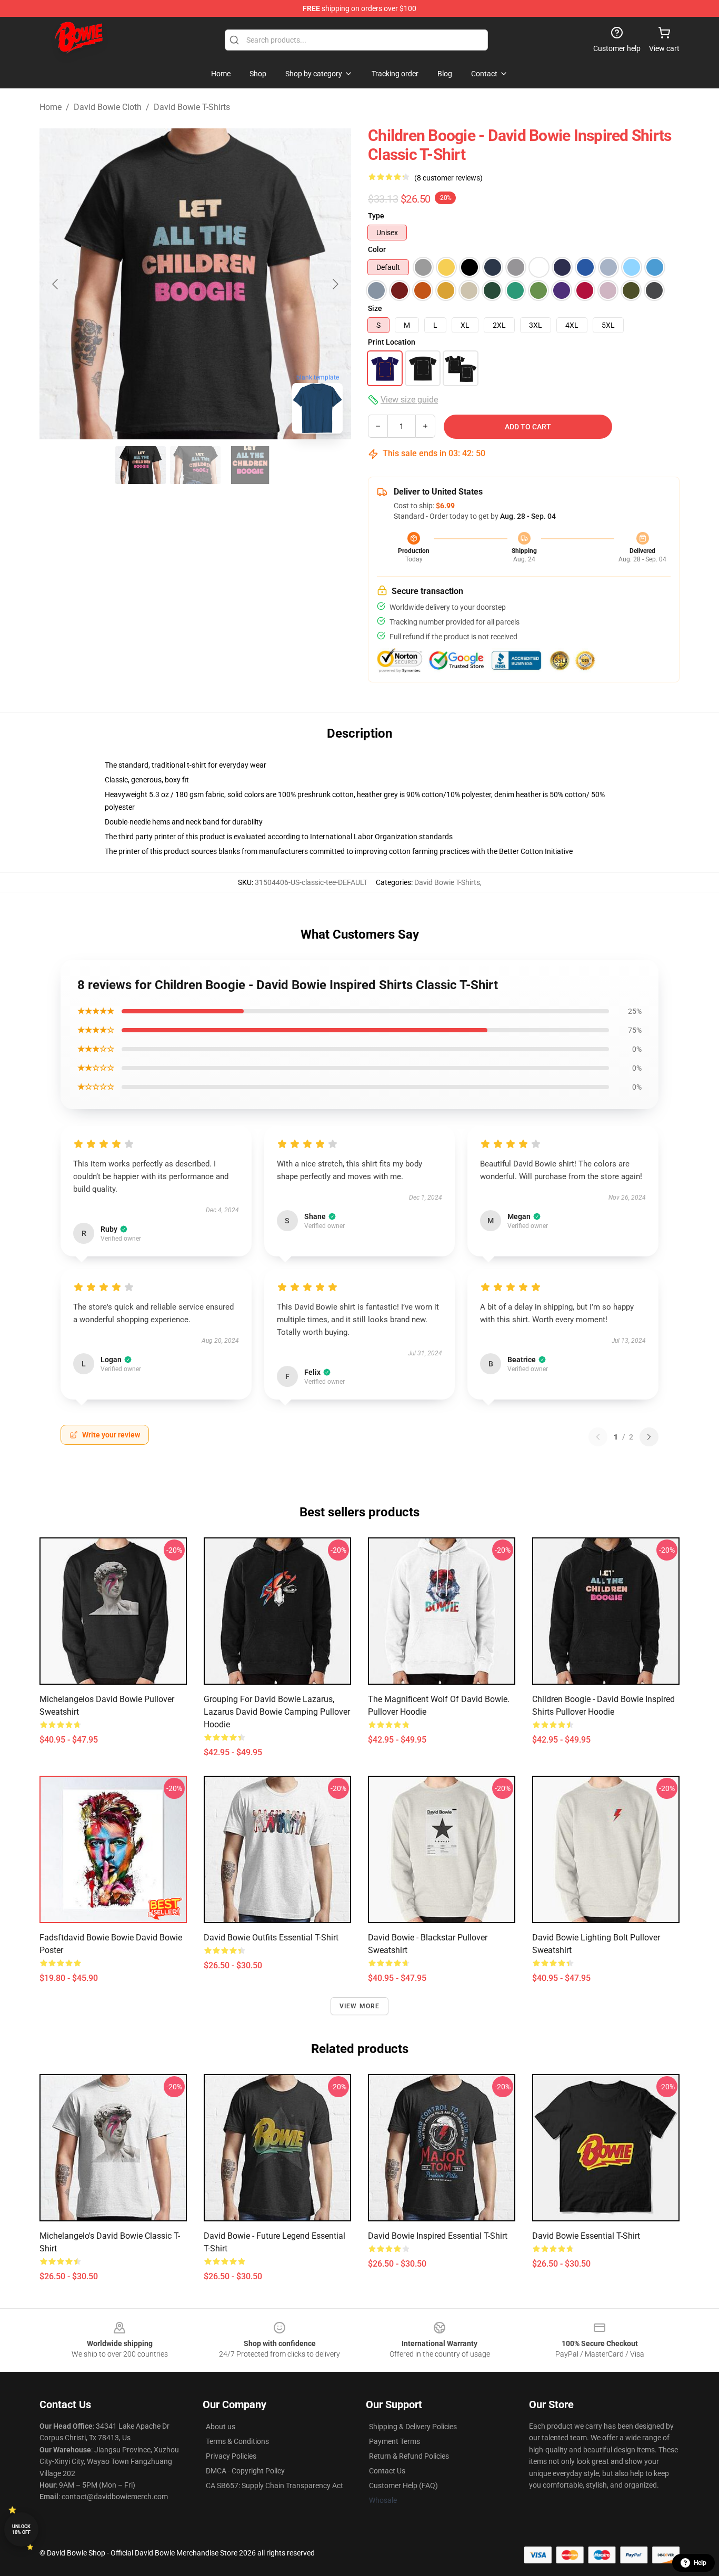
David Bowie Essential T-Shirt (586, 2236)
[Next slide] (335, 284)
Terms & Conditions (237, 2441)
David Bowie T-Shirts (192, 107)
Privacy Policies (231, 2456)
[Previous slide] (56, 284)
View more (360, 2006)
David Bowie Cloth (108, 107)
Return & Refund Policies (409, 2456)
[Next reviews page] (649, 1437)
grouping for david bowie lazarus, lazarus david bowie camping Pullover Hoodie (277, 1712)
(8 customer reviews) (448, 178)
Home (51, 107)
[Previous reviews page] (598, 1437)
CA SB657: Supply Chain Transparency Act (274, 2486)
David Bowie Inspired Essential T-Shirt (438, 2236)
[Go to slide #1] (141, 465)
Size (375, 308)
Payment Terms (395, 2441)
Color (377, 249)
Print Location (392, 342)
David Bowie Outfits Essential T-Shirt (271, 1938)
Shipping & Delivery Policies (413, 2427)
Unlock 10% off (21, 2529)
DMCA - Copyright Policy (245, 2471)
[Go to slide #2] (195, 465)
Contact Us (387, 2471)
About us (221, 2427)
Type (376, 216)
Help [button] (700, 2563)
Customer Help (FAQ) (403, 2486)
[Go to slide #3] (250, 465)
